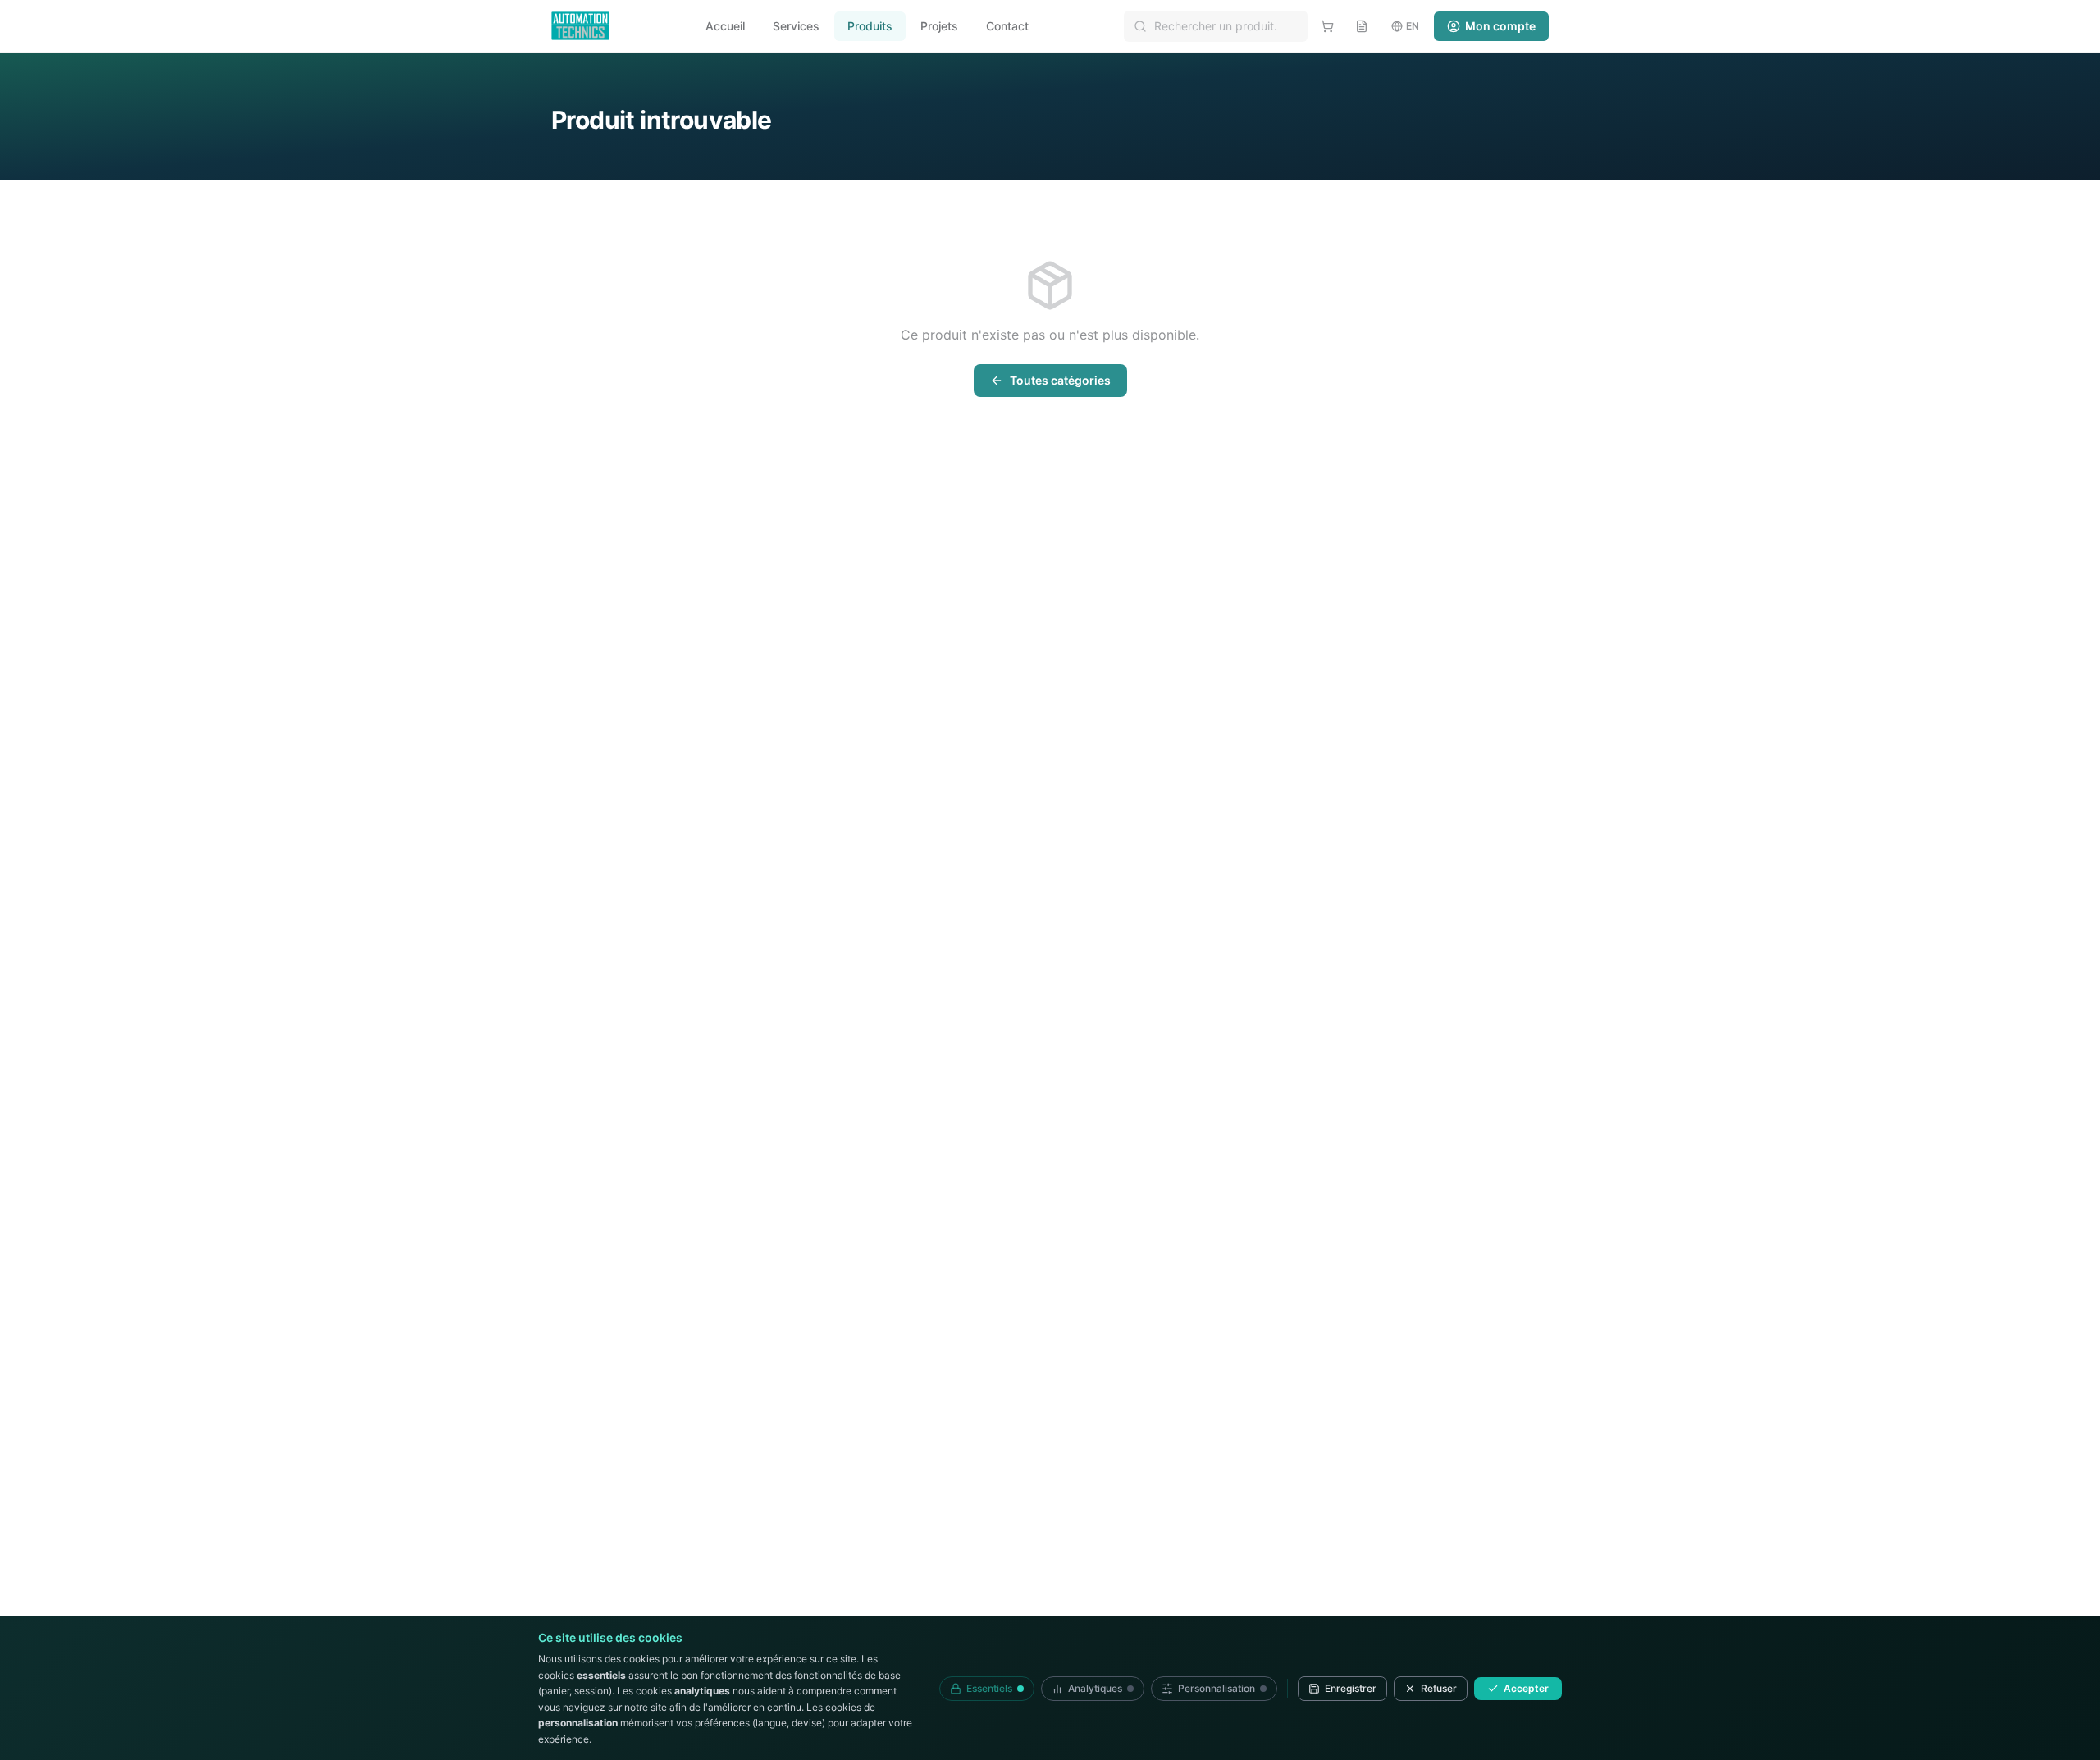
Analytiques (1095, 1688)
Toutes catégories (1060, 380)
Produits (870, 26)
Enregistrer (1351, 1688)
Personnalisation (1217, 1688)
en (1413, 26)
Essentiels (989, 1688)
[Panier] (1327, 26)
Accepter (1526, 1688)
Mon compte (1500, 26)
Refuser (1439, 1688)
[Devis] (1362, 26)
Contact (1007, 26)
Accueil (725, 26)
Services (796, 26)
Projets (939, 26)
